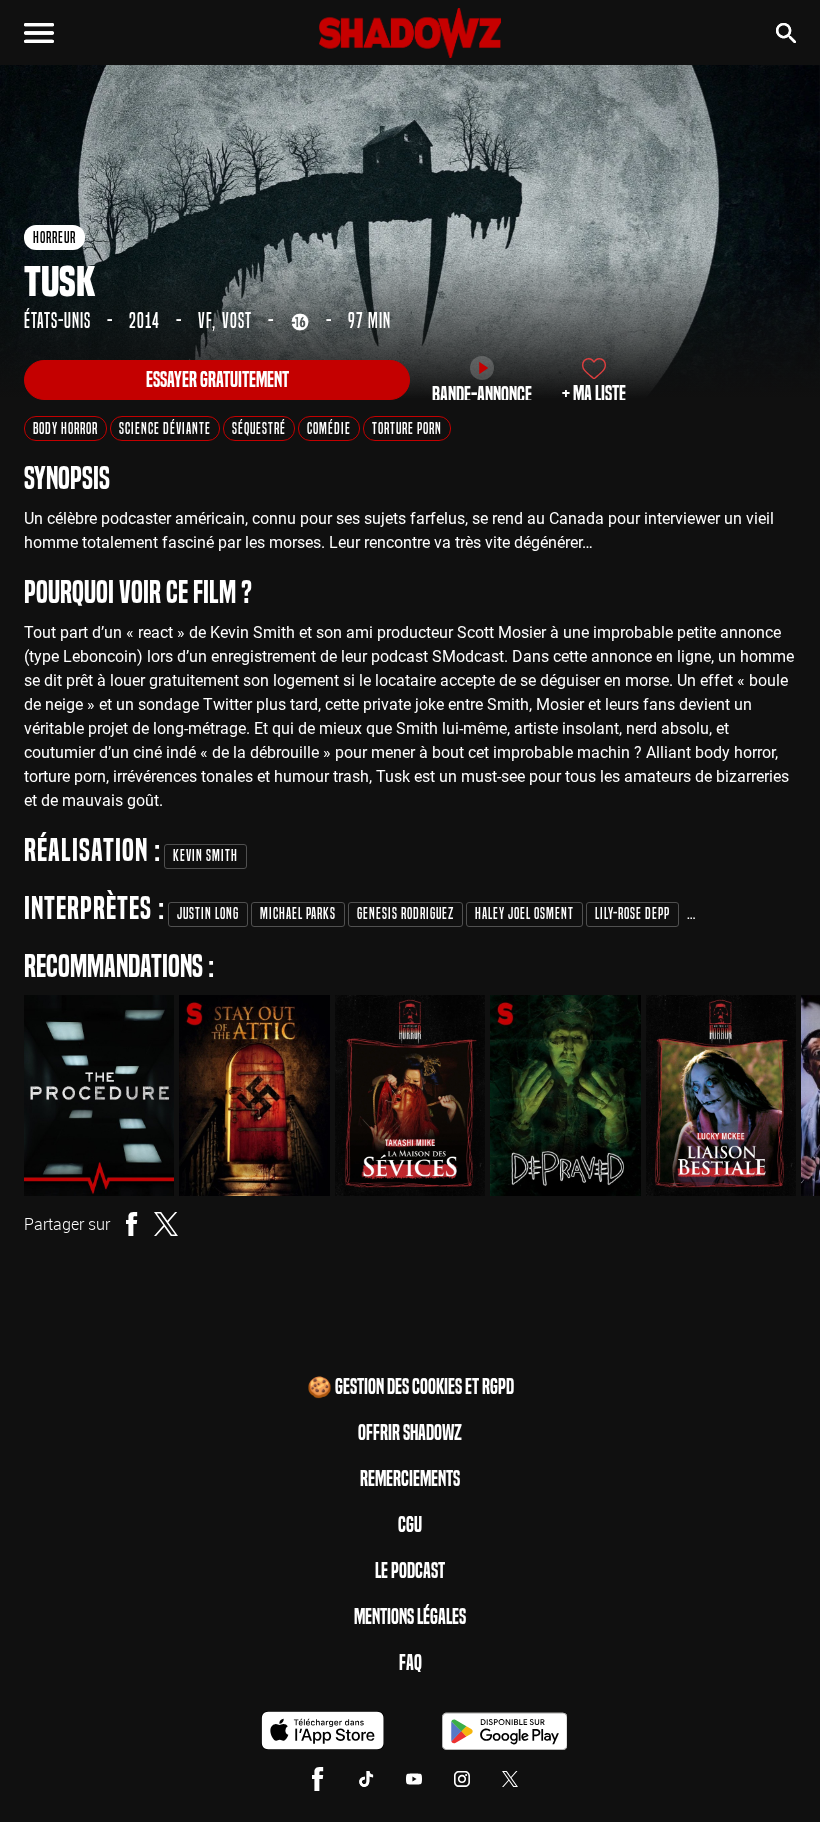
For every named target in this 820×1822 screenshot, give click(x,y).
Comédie (329, 428)
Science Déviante (165, 428)
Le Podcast (410, 1571)
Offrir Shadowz (410, 1433)
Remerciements (410, 1479)
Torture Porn (407, 428)
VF (205, 321)
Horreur (54, 237)
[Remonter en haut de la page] (776, 1770)
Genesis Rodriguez (405, 913)
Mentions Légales (410, 1617)
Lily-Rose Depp (632, 913)
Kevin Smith (205, 855)
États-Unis (57, 321)
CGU (410, 1525)
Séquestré (259, 428)
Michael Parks (298, 913)
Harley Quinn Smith (743, 913)
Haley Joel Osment (524, 913)
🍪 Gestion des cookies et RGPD (410, 1387)
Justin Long (208, 913)
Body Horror (65, 428)
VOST (237, 321)
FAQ (410, 1663)
